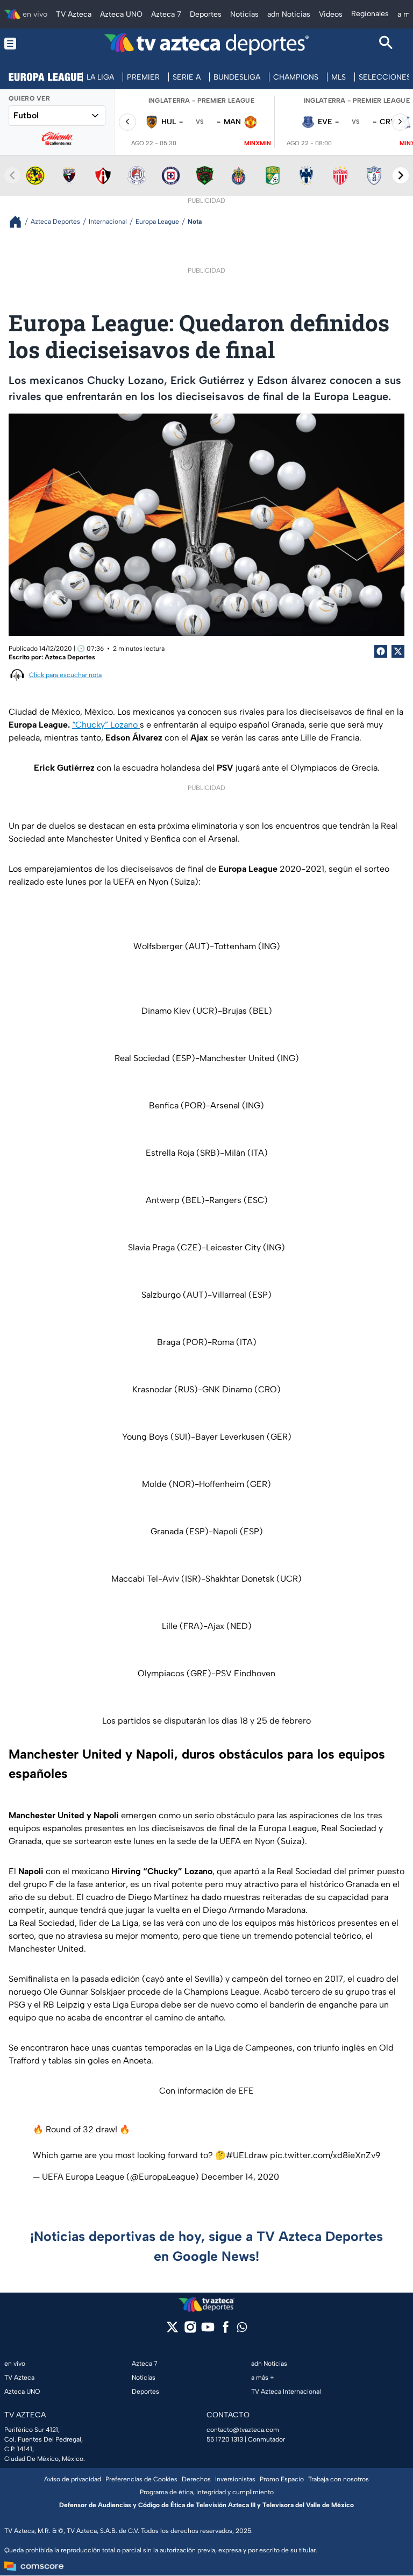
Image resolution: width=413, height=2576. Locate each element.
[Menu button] (27, 44)
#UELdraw (247, 2155)
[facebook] (226, 2331)
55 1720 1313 (225, 2439)
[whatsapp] (242, 2329)
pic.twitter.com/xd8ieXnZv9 (325, 2155)
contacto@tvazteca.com (243, 2430)
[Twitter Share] (398, 651)
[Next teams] (401, 175)
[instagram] (190, 2331)
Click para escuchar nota (65, 675)
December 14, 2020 (240, 2177)
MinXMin (258, 143)
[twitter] (172, 2331)
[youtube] (208, 2331)
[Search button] (386, 44)
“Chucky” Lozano (106, 725)
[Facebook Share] (381, 651)
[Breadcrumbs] (20, 222)
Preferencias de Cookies (141, 2479)
